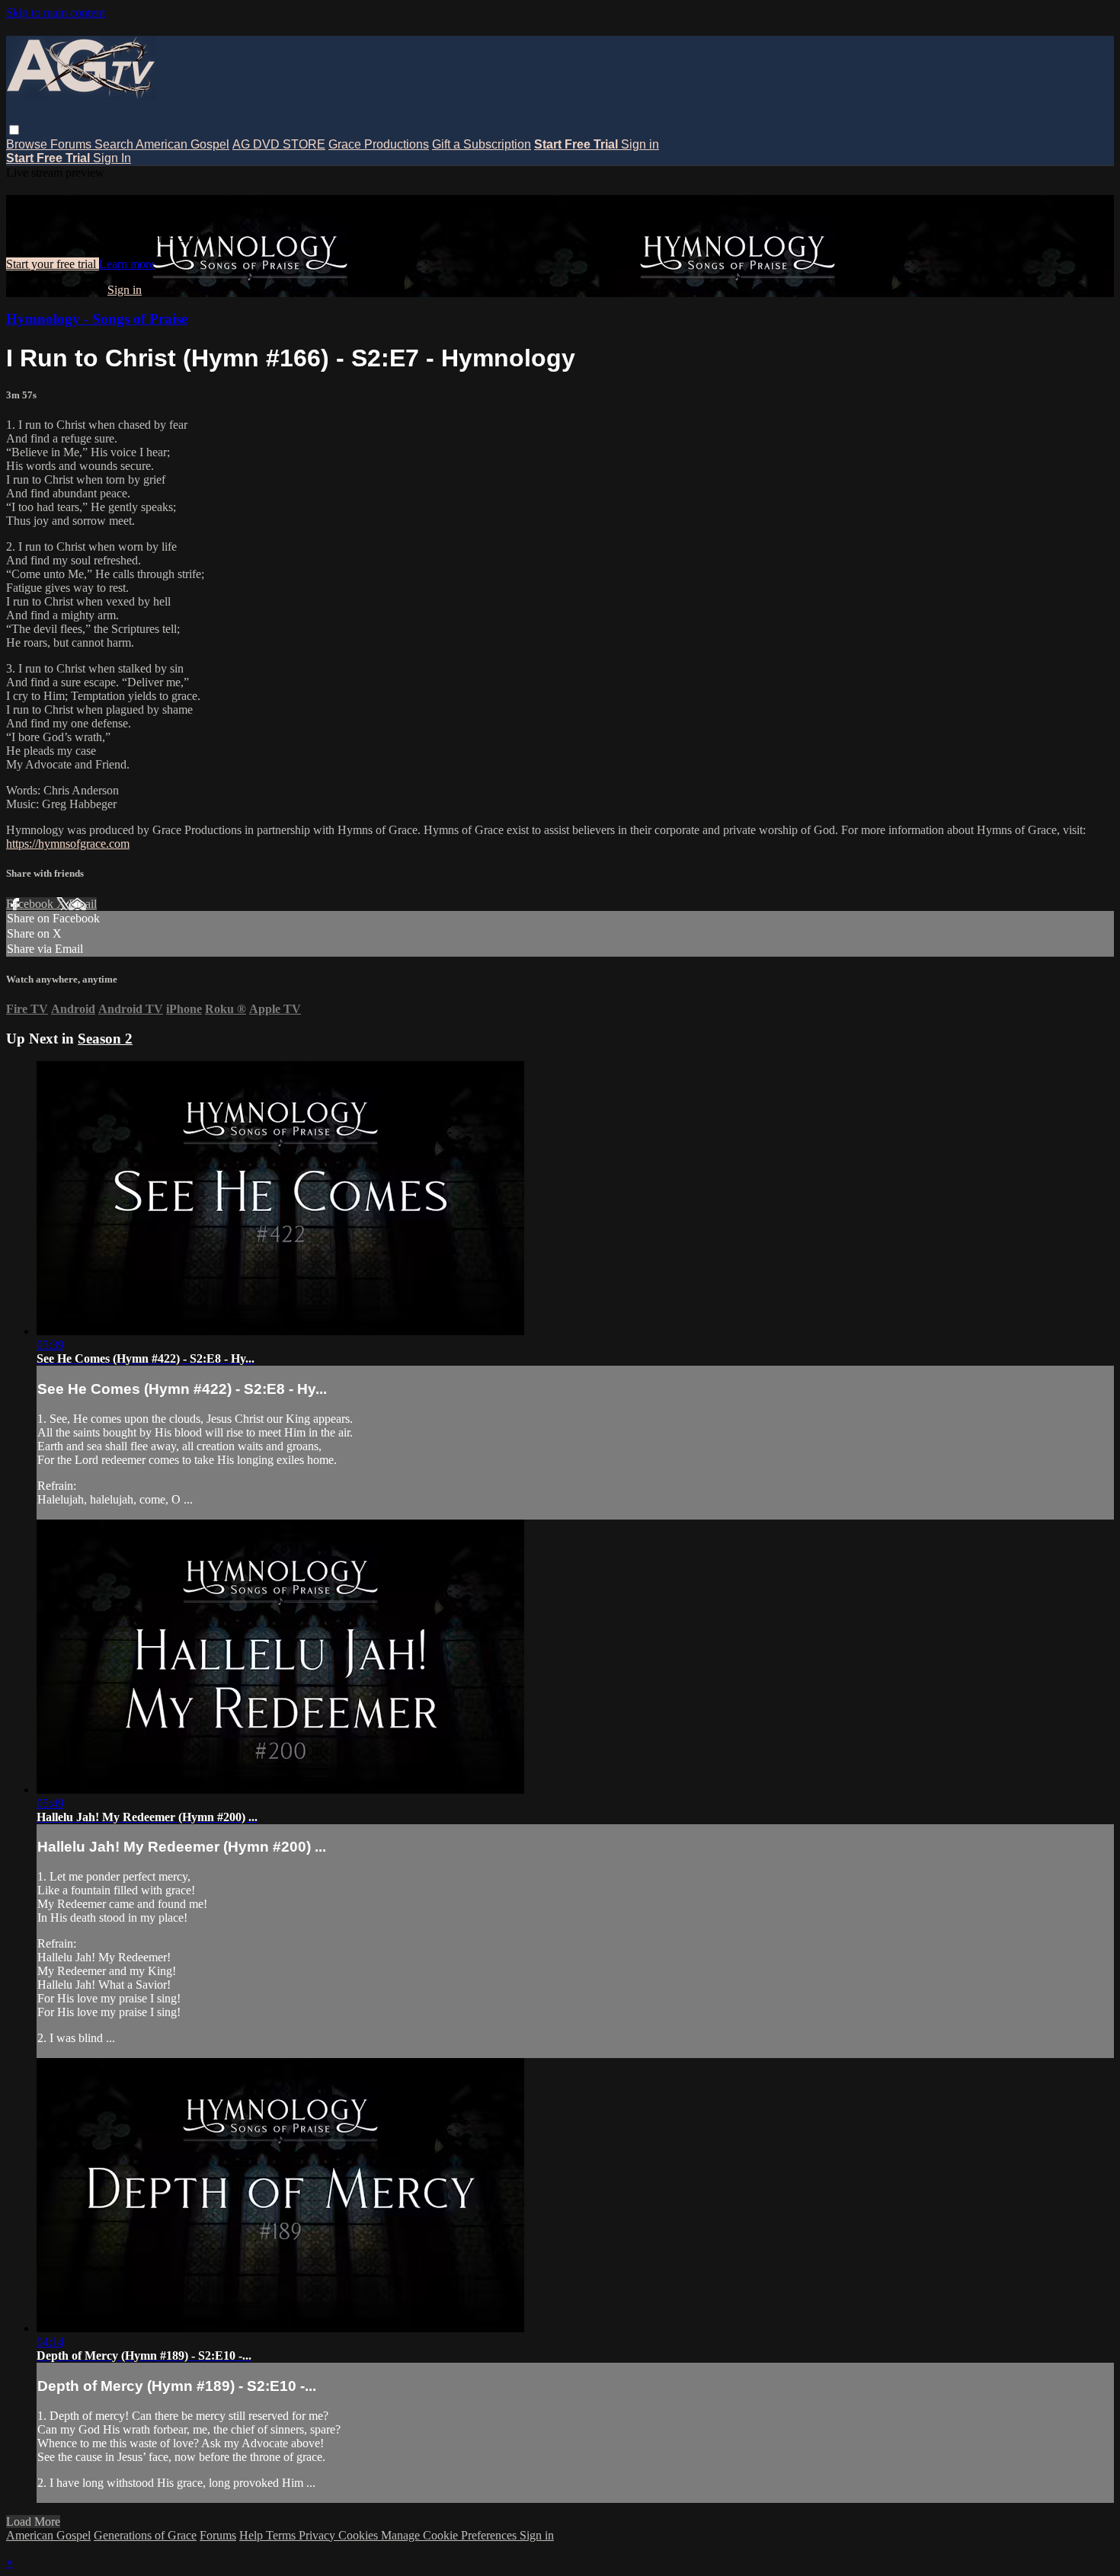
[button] (14, 130)
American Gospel (182, 144)
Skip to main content (56, 13)
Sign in (640, 144)
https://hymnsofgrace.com (68, 844)
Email (83, 904)
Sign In (112, 158)
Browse (28, 144)
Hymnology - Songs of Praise (97, 319)
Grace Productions (379, 144)
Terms (282, 2535)
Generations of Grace (145, 2535)
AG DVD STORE (279, 144)
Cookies (360, 2535)
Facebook (31, 904)
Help (253, 2535)
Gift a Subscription (482, 144)
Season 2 (105, 1039)
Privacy (318, 2535)
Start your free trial (53, 264)
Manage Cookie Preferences (450, 2535)
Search (115, 144)
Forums (72, 144)
